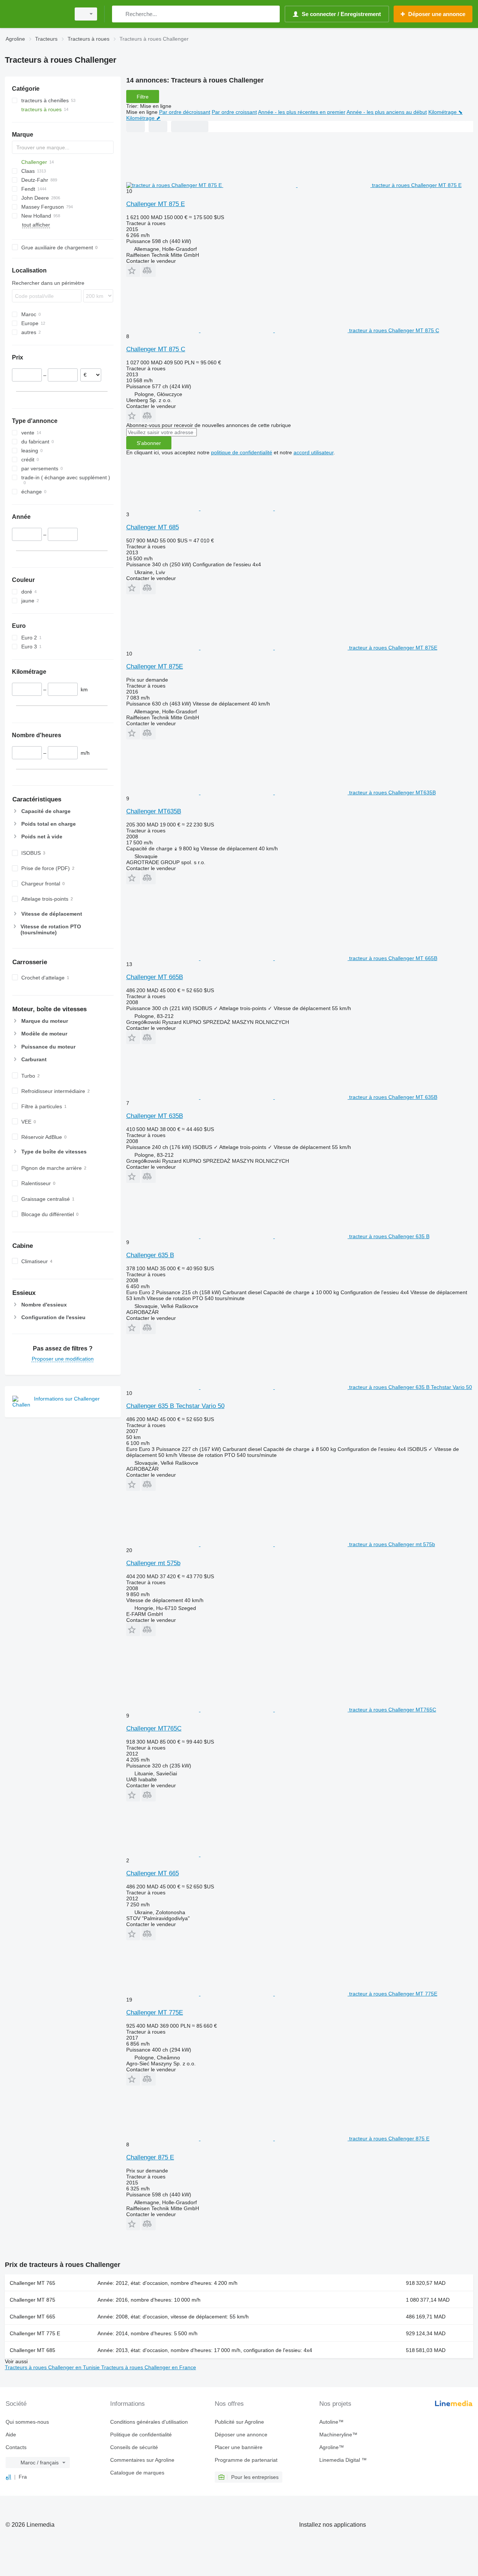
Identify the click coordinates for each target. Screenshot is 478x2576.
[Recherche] (119, 14)
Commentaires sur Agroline (142, 2460)
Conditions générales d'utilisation (149, 2422)
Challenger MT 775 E (35, 2333)
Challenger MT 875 (32, 2300)
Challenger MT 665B (155, 977)
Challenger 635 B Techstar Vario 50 (175, 1406)
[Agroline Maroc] (35, 14)
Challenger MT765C (154, 1728)
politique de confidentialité (242, 452)
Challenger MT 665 (153, 1873)
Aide (11, 2435)
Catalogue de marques (137, 2473)
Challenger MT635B (154, 811)
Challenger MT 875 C (156, 349)
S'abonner (149, 443)
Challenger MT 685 (153, 527)
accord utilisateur (314, 452)
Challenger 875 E (150, 2157)
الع (8, 2477)
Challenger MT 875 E (156, 204)
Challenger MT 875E (155, 666)
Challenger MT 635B (155, 1116)
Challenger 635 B (150, 1255)
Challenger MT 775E (155, 2013)
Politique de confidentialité (141, 2435)
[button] (133, 270)
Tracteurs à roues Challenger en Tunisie (53, 2367)
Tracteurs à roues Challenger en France (149, 2367)
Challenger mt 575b (153, 1563)
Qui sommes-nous (27, 2422)
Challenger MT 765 (32, 2283)
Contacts (16, 2447)
